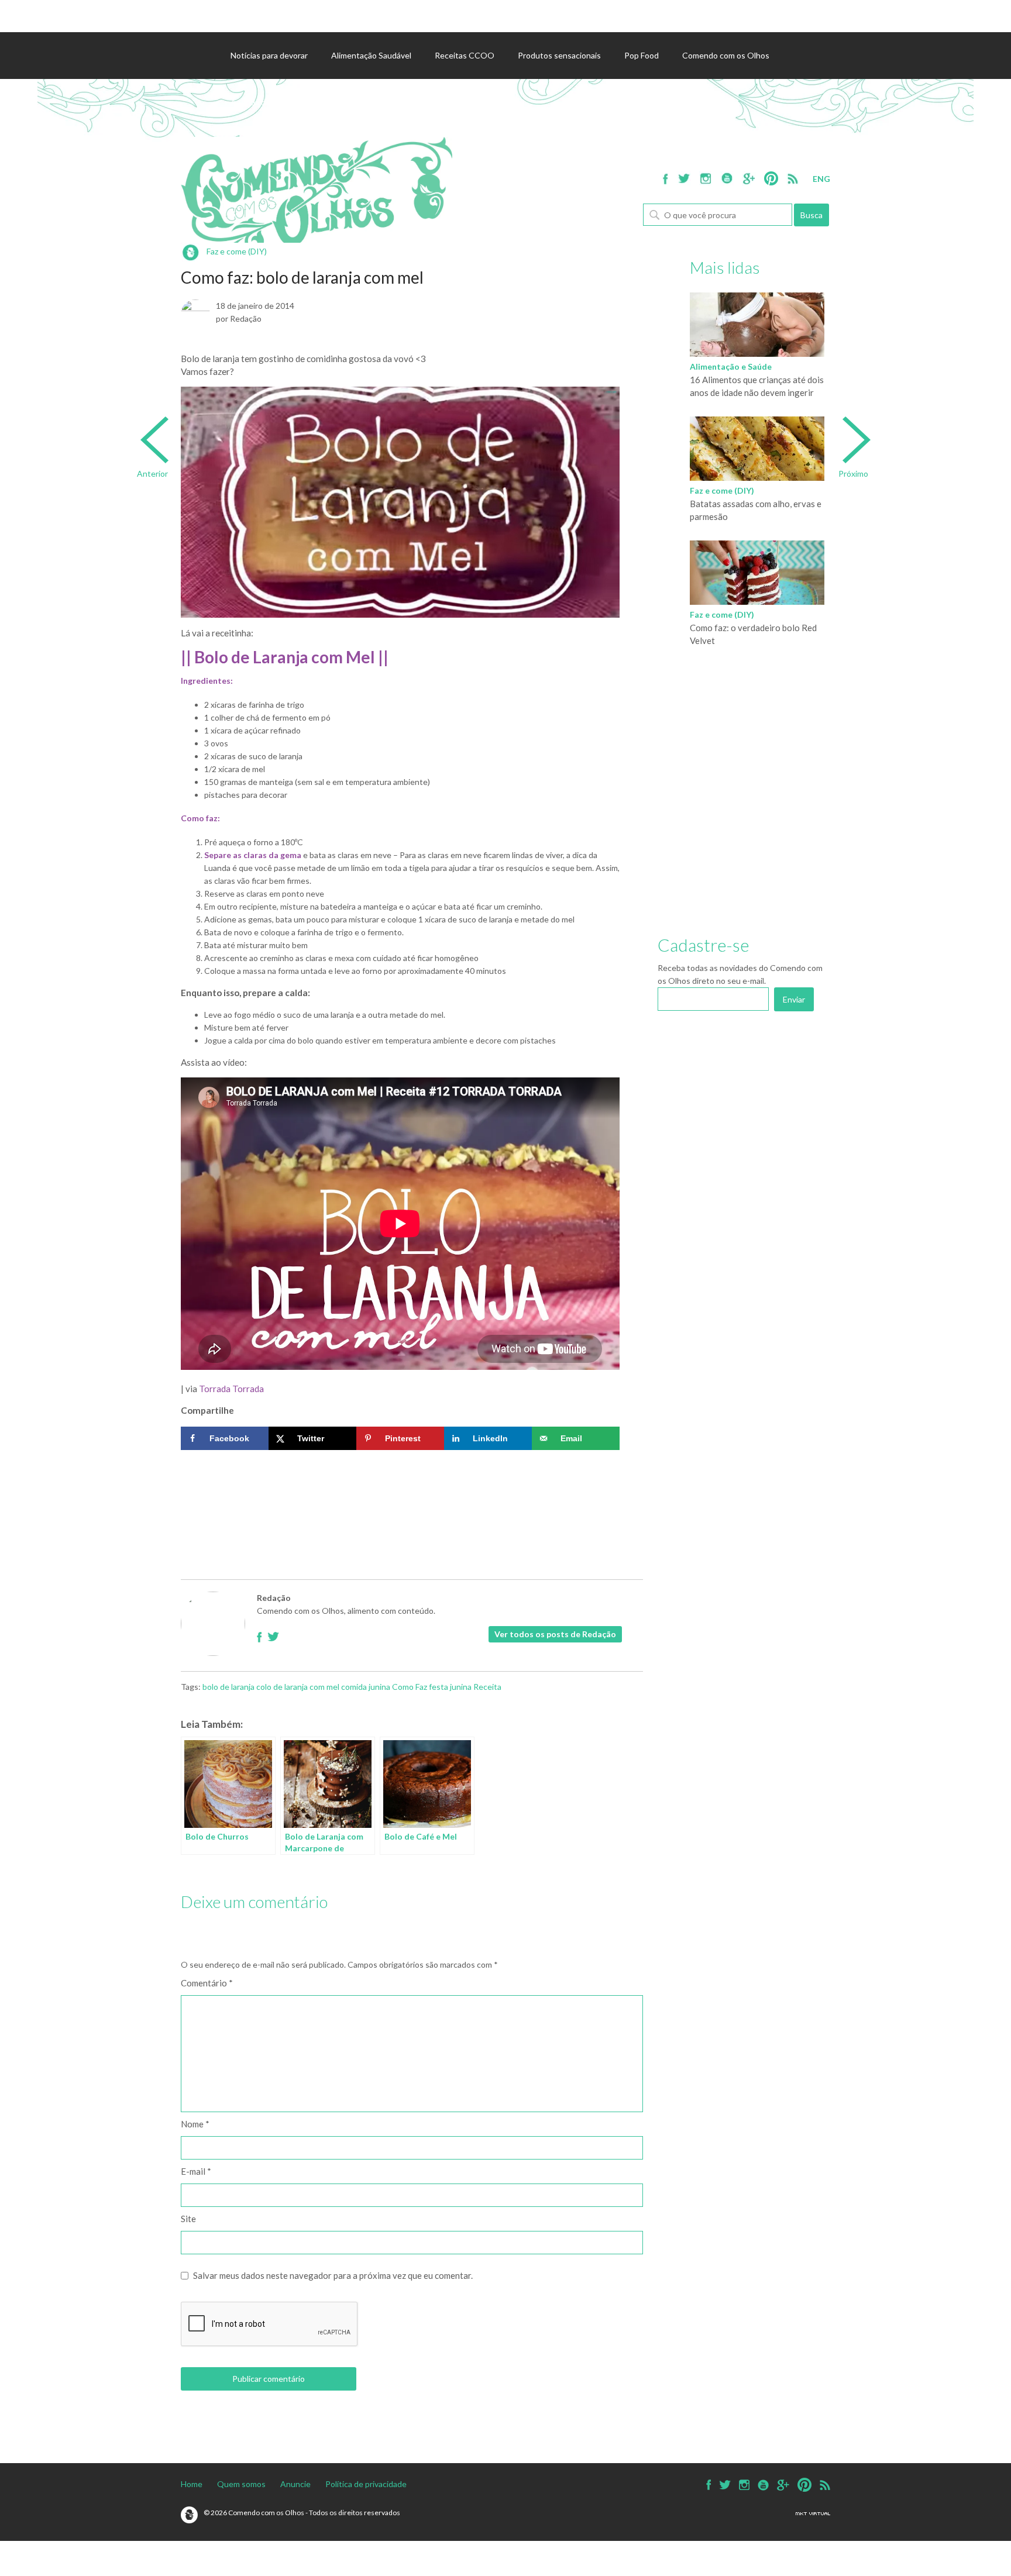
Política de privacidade (366, 2484)
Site (188, 2219)
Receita (487, 1687)
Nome (195, 2124)
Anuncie (295, 2484)
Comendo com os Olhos (726, 55)
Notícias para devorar (269, 55)
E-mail (196, 2171)
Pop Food (642, 55)
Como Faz (410, 1687)
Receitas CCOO (465, 55)
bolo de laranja (228, 1687)
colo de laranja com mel (298, 1687)
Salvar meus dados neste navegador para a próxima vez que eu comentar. (333, 2275)
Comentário (207, 1983)
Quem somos (241, 2484)
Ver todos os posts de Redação (555, 1634)
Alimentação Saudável (371, 55)
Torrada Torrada (231, 1389)
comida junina (366, 1687)
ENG (821, 179)
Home (192, 2484)
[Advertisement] (400, 1491)
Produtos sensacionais (559, 55)
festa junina (450, 1687)
